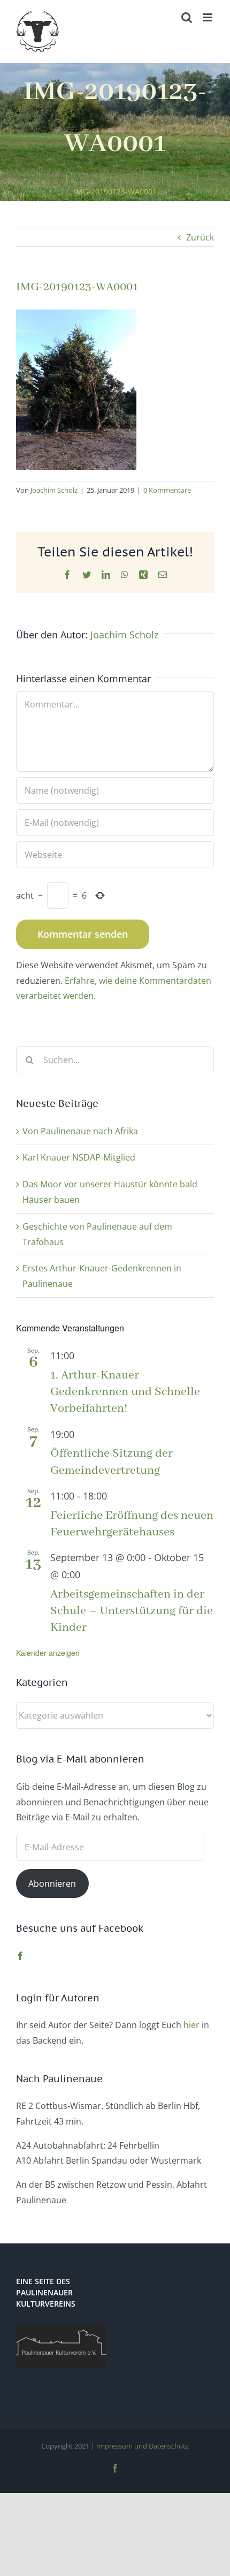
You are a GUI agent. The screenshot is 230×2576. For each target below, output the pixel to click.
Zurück (200, 237)
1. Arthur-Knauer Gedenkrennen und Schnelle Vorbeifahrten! (125, 1392)
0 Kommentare (167, 490)
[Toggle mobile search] (187, 17)
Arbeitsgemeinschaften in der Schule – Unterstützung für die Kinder (132, 1611)
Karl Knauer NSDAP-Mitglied (79, 1157)
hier (191, 2025)
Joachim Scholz (54, 490)
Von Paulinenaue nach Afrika (80, 1131)
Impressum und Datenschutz (143, 2446)
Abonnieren (52, 1884)
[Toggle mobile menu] (208, 17)
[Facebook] (20, 1956)
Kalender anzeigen (48, 1653)
